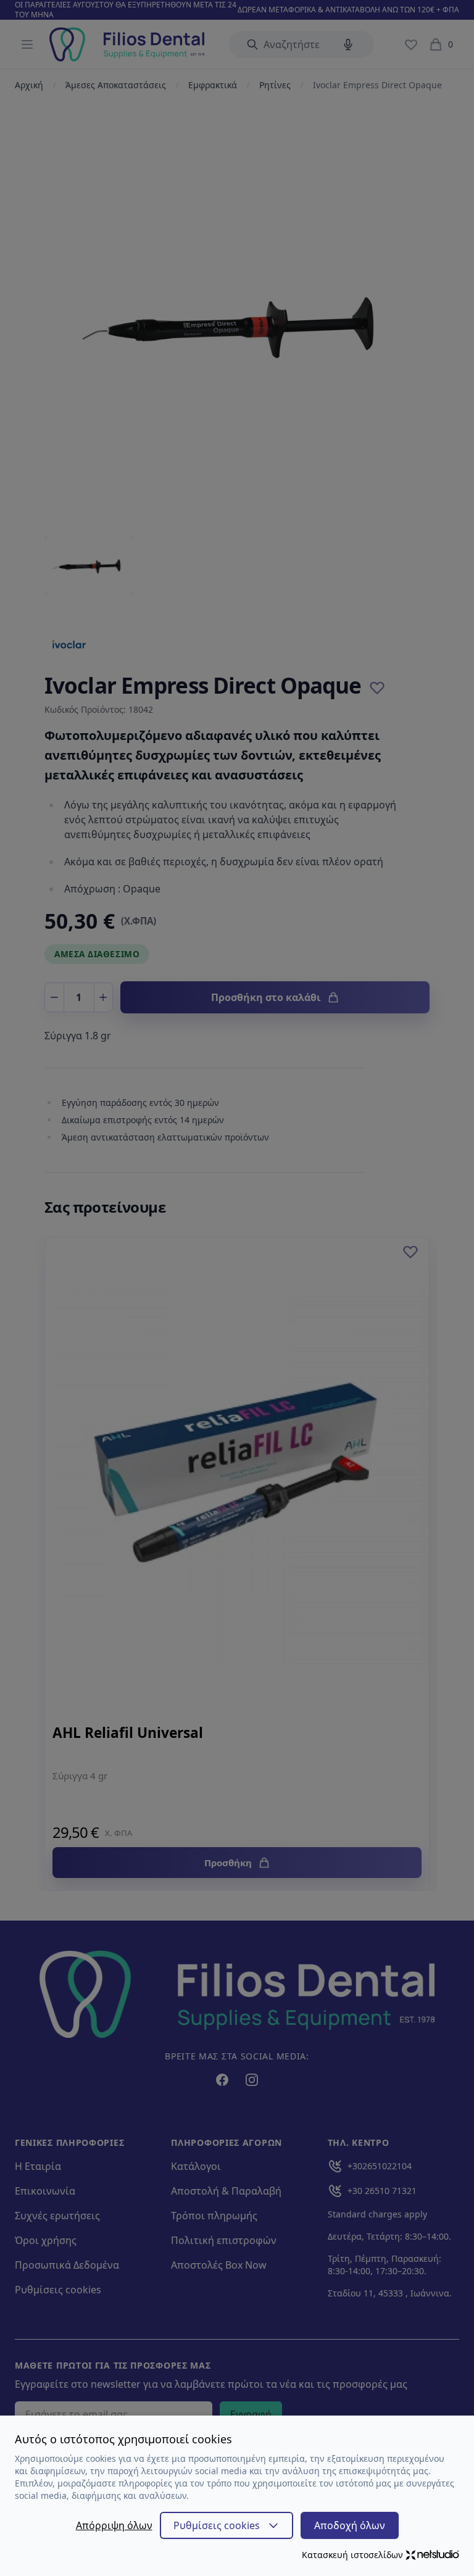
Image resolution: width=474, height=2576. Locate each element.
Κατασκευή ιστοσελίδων (352, 2555)
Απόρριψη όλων (114, 2525)
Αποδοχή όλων (350, 2525)
